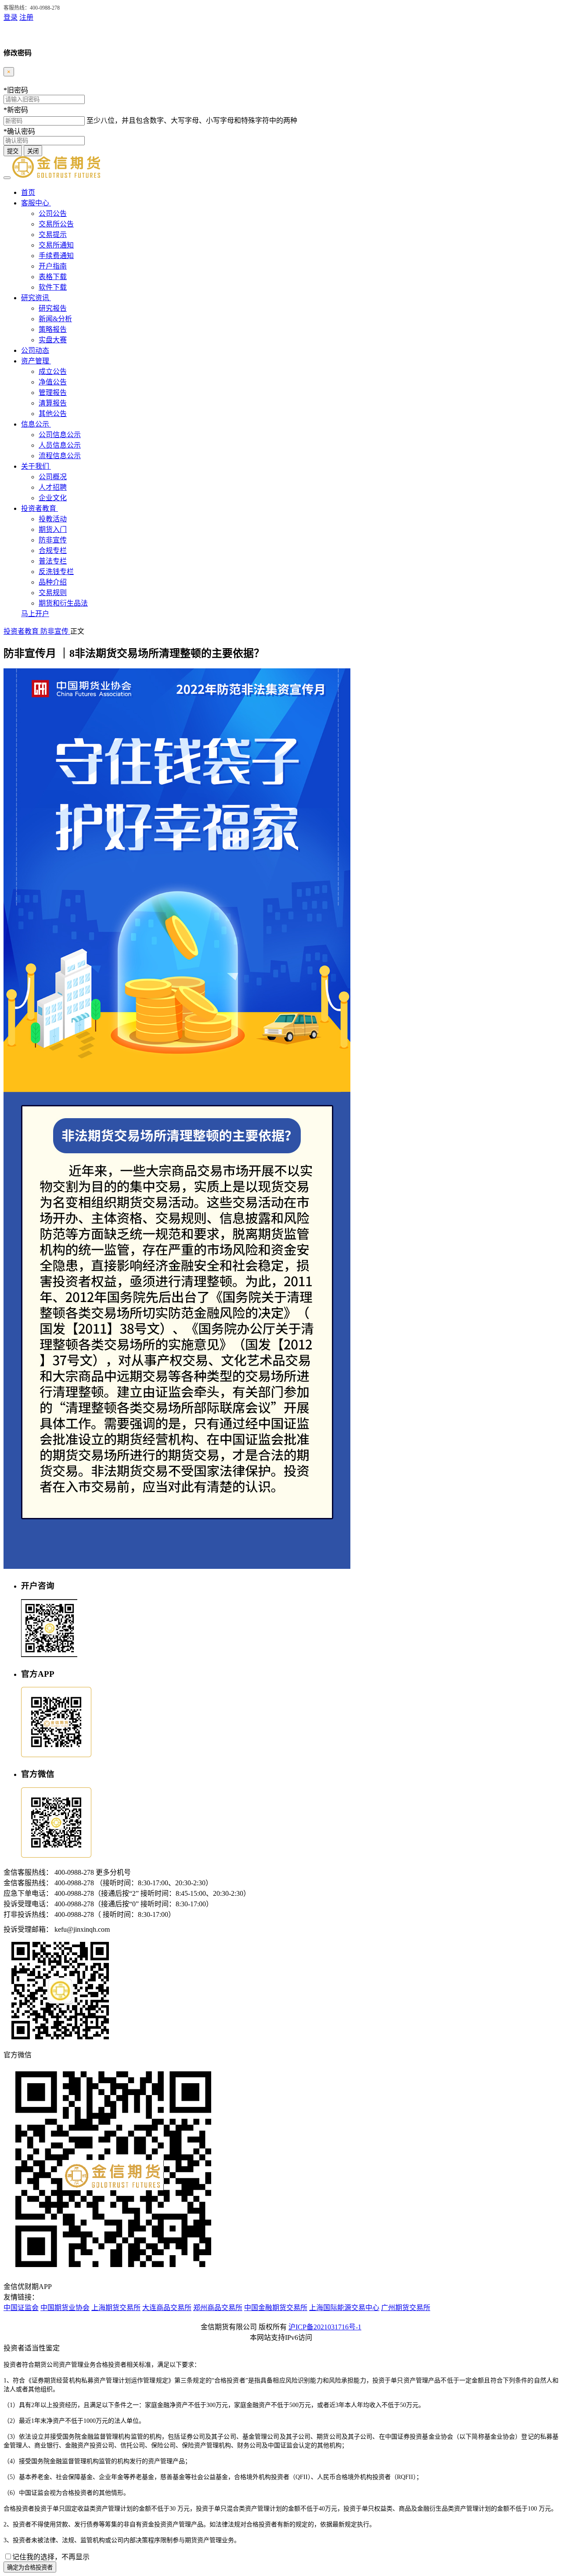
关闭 (33, 151)
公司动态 (35, 350)
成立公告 (53, 371)
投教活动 (53, 519)
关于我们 (36, 466)
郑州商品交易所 (218, 2308)
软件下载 (53, 287)
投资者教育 (40, 508)
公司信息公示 (60, 435)
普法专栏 (53, 561)
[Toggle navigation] (7, 178)
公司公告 (53, 213)
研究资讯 (36, 298)
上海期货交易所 (116, 2308)
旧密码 (16, 90)
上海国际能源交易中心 (344, 2308)
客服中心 (36, 203)
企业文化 (53, 498)
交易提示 (53, 235)
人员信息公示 (60, 445)
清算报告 (53, 403)
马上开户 (35, 614)
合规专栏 (53, 551)
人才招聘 (53, 487)
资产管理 (36, 361)
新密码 (16, 110)
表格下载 (53, 277)
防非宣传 (53, 540)
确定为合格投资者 (30, 2567)
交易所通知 (56, 245)
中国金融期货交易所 (276, 2308)
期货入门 (53, 529)
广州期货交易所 (406, 2308)
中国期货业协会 (65, 2308)
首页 (28, 192)
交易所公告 (56, 224)
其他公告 (53, 414)
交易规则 (53, 593)
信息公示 (36, 424)
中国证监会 (21, 2308)
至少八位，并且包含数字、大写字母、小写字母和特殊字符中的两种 (192, 120)
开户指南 (53, 266)
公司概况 (53, 477)
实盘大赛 (53, 340)
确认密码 (19, 131)
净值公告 (53, 382)
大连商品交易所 (167, 2308)
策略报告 (53, 329)
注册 (26, 17)
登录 (11, 17)
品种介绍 (53, 582)
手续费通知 (56, 256)
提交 (13, 151)
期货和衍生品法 (63, 603)
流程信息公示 (60, 456)
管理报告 (53, 393)
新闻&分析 (55, 319)
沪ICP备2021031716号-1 (325, 2327)
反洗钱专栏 (56, 572)
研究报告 (53, 308)
